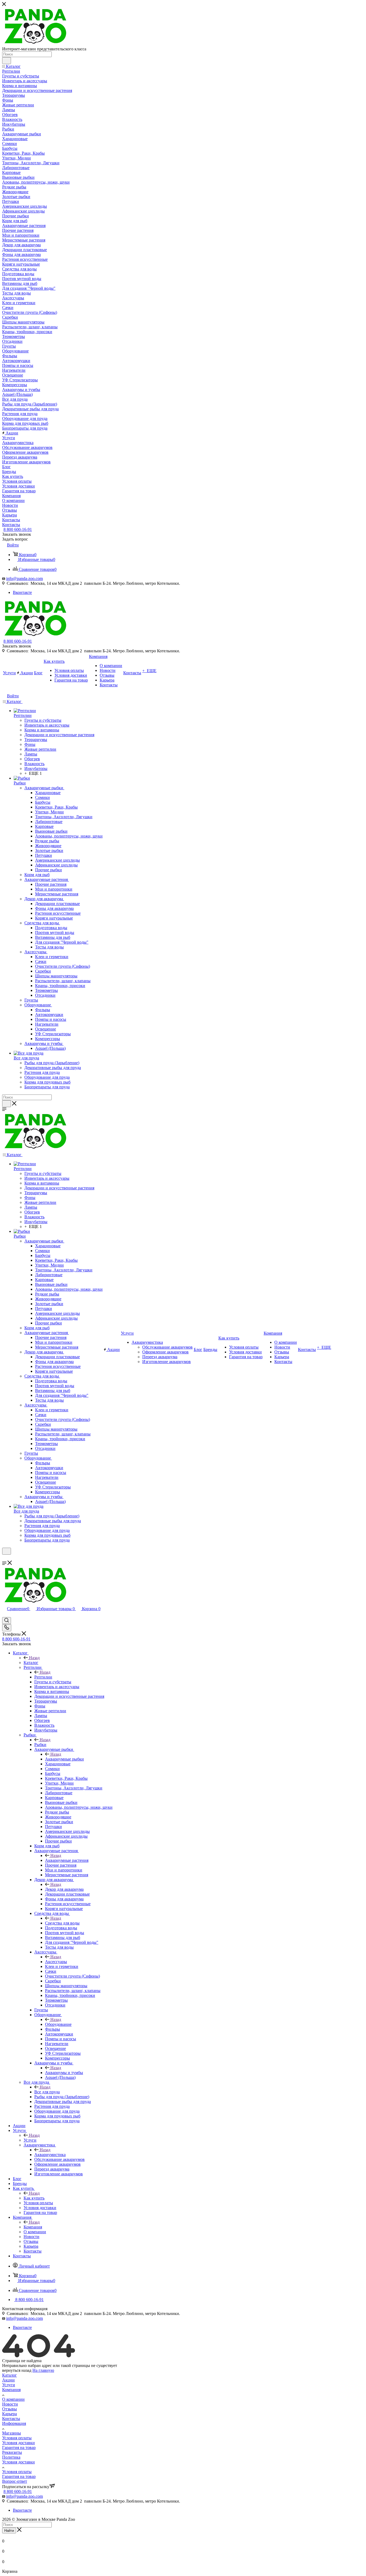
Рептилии (43, 1677)
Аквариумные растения (67, 1860)
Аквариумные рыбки (64, 1759)
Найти (9, 2531)
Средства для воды (62, 1923)
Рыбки (40, 1745)
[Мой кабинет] (5, 1558)
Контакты (11, 2419)
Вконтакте (22, 592)
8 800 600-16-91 (18, 529)
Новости (10, 2404)
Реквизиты (12, 2452)
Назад (34, 1658)
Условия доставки (18, 2443)
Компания (33, 2227)
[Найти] (7, 61)
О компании (13, 2399)
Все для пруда (47, 2092)
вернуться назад (17, 2370)
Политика (11, 2457)
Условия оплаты (17, 2438)
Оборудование (58, 2024)
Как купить (34, 2198)
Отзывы (10, 2409)
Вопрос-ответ (15, 2481)
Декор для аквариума (64, 1889)
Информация (14, 2423)
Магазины (12, 2433)
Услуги (30, 2140)
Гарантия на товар (19, 2447)
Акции (8, 2380)
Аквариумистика (50, 2155)
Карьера (10, 2414)
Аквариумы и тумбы (64, 2073)
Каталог (31, 1663)
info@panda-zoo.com (25, 578)
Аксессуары (56, 1962)
